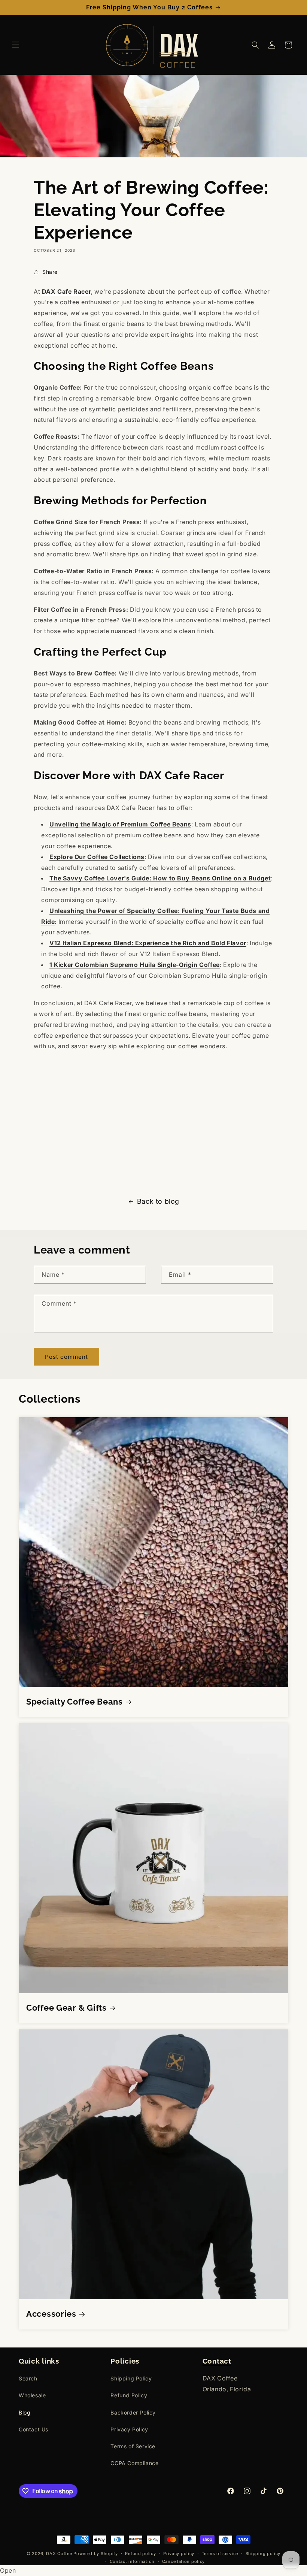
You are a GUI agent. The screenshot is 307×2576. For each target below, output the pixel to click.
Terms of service (220, 2554)
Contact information (132, 2561)
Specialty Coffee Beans (75, 1702)
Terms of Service (133, 2446)
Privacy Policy (129, 2429)
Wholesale (32, 2395)
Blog (25, 2412)
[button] (16, 45)
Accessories (51, 2314)
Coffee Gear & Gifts (66, 2008)
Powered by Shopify (96, 2554)
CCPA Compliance (134, 2463)
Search (28, 2378)
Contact (217, 2361)
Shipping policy (263, 2554)
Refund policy (140, 2554)
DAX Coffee (59, 2554)
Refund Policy (129, 2395)
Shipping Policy (131, 2378)
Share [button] (50, 272)
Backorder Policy (133, 2412)
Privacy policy (179, 2554)
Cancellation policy (183, 2561)
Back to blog (158, 1201)
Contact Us (34, 2429)
